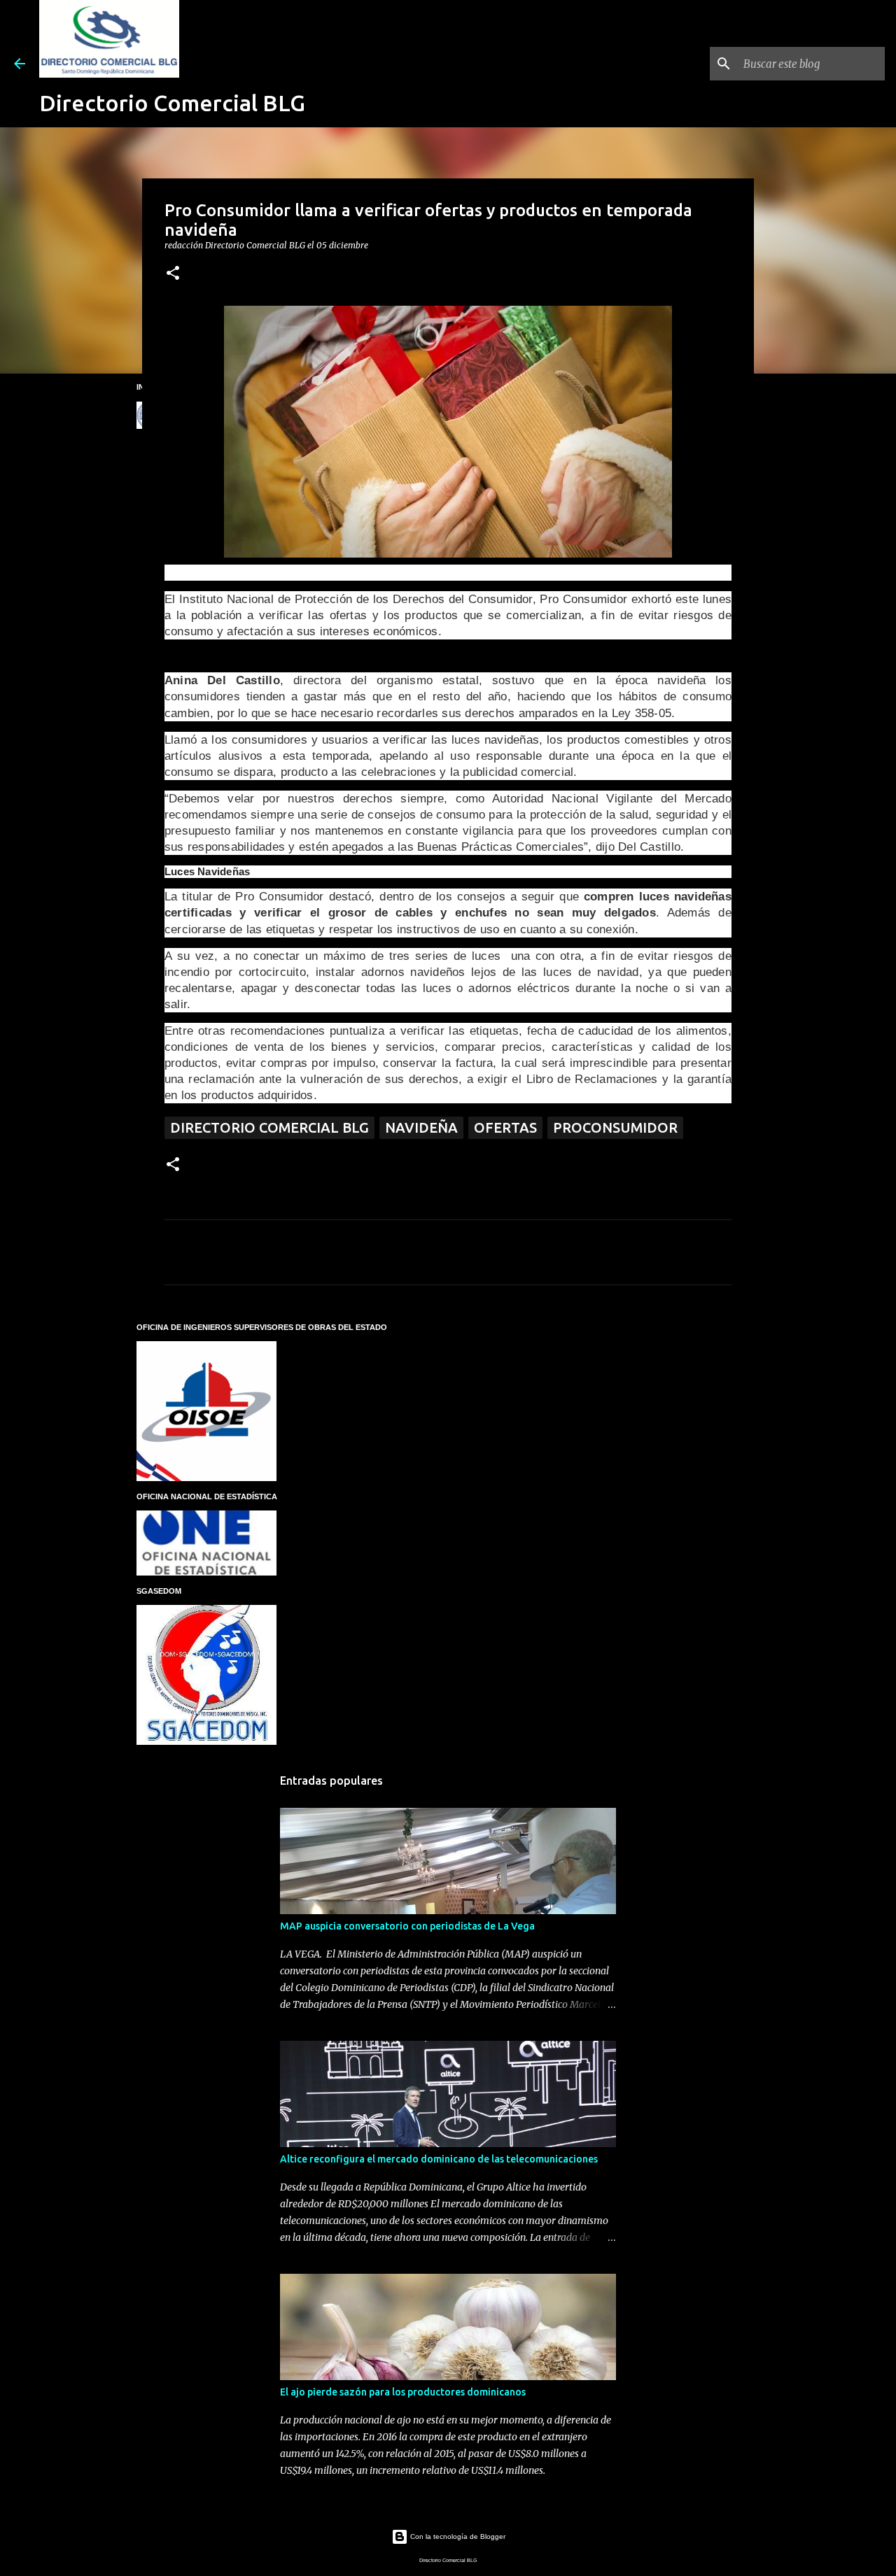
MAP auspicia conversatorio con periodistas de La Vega (407, 1926)
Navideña (421, 1127)
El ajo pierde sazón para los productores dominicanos (403, 2392)
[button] (173, 274)
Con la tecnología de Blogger (457, 2536)
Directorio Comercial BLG (172, 103)
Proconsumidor (615, 1127)
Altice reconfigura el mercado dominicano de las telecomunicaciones (439, 2159)
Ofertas (505, 1127)
